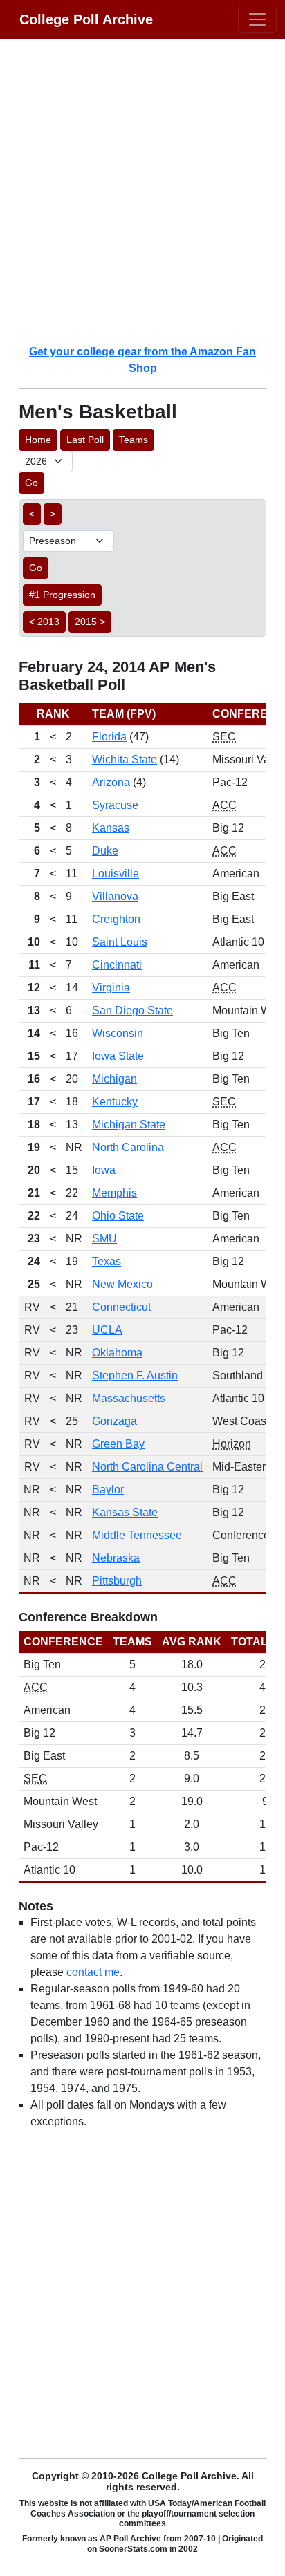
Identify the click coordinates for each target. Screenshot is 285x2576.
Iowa (104, 1170)
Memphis (114, 1193)
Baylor (108, 1490)
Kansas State (125, 1512)
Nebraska (116, 1558)
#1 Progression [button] (62, 595)
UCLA (107, 1330)
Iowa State (118, 1056)
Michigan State (129, 1124)
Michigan (114, 1079)
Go (31, 483)
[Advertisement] (142, 191)
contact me (93, 1972)
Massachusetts (129, 1398)
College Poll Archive (86, 19)
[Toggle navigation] (257, 19)
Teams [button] (134, 440)
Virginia (111, 988)
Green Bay (118, 1444)
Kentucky (115, 1102)
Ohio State (118, 1216)
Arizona (111, 782)
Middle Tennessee (137, 1535)
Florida (109, 737)
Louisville (116, 874)
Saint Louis (120, 942)
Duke (105, 851)
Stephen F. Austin (135, 1375)
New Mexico (122, 1284)
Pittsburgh (117, 1581)
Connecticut (121, 1307)
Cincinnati (117, 965)
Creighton (116, 919)
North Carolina (128, 1147)
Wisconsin (118, 1033)
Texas (107, 1261)
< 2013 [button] (44, 622)
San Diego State (132, 1010)
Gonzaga (114, 1421)
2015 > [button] (90, 622)
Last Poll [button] (85, 440)
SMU (104, 1239)
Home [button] (38, 440)
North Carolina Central (147, 1467)
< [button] (32, 514)
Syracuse (115, 805)
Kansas (111, 828)
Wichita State (125, 759)
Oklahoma (117, 1353)
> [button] (53, 514)
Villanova (115, 896)
